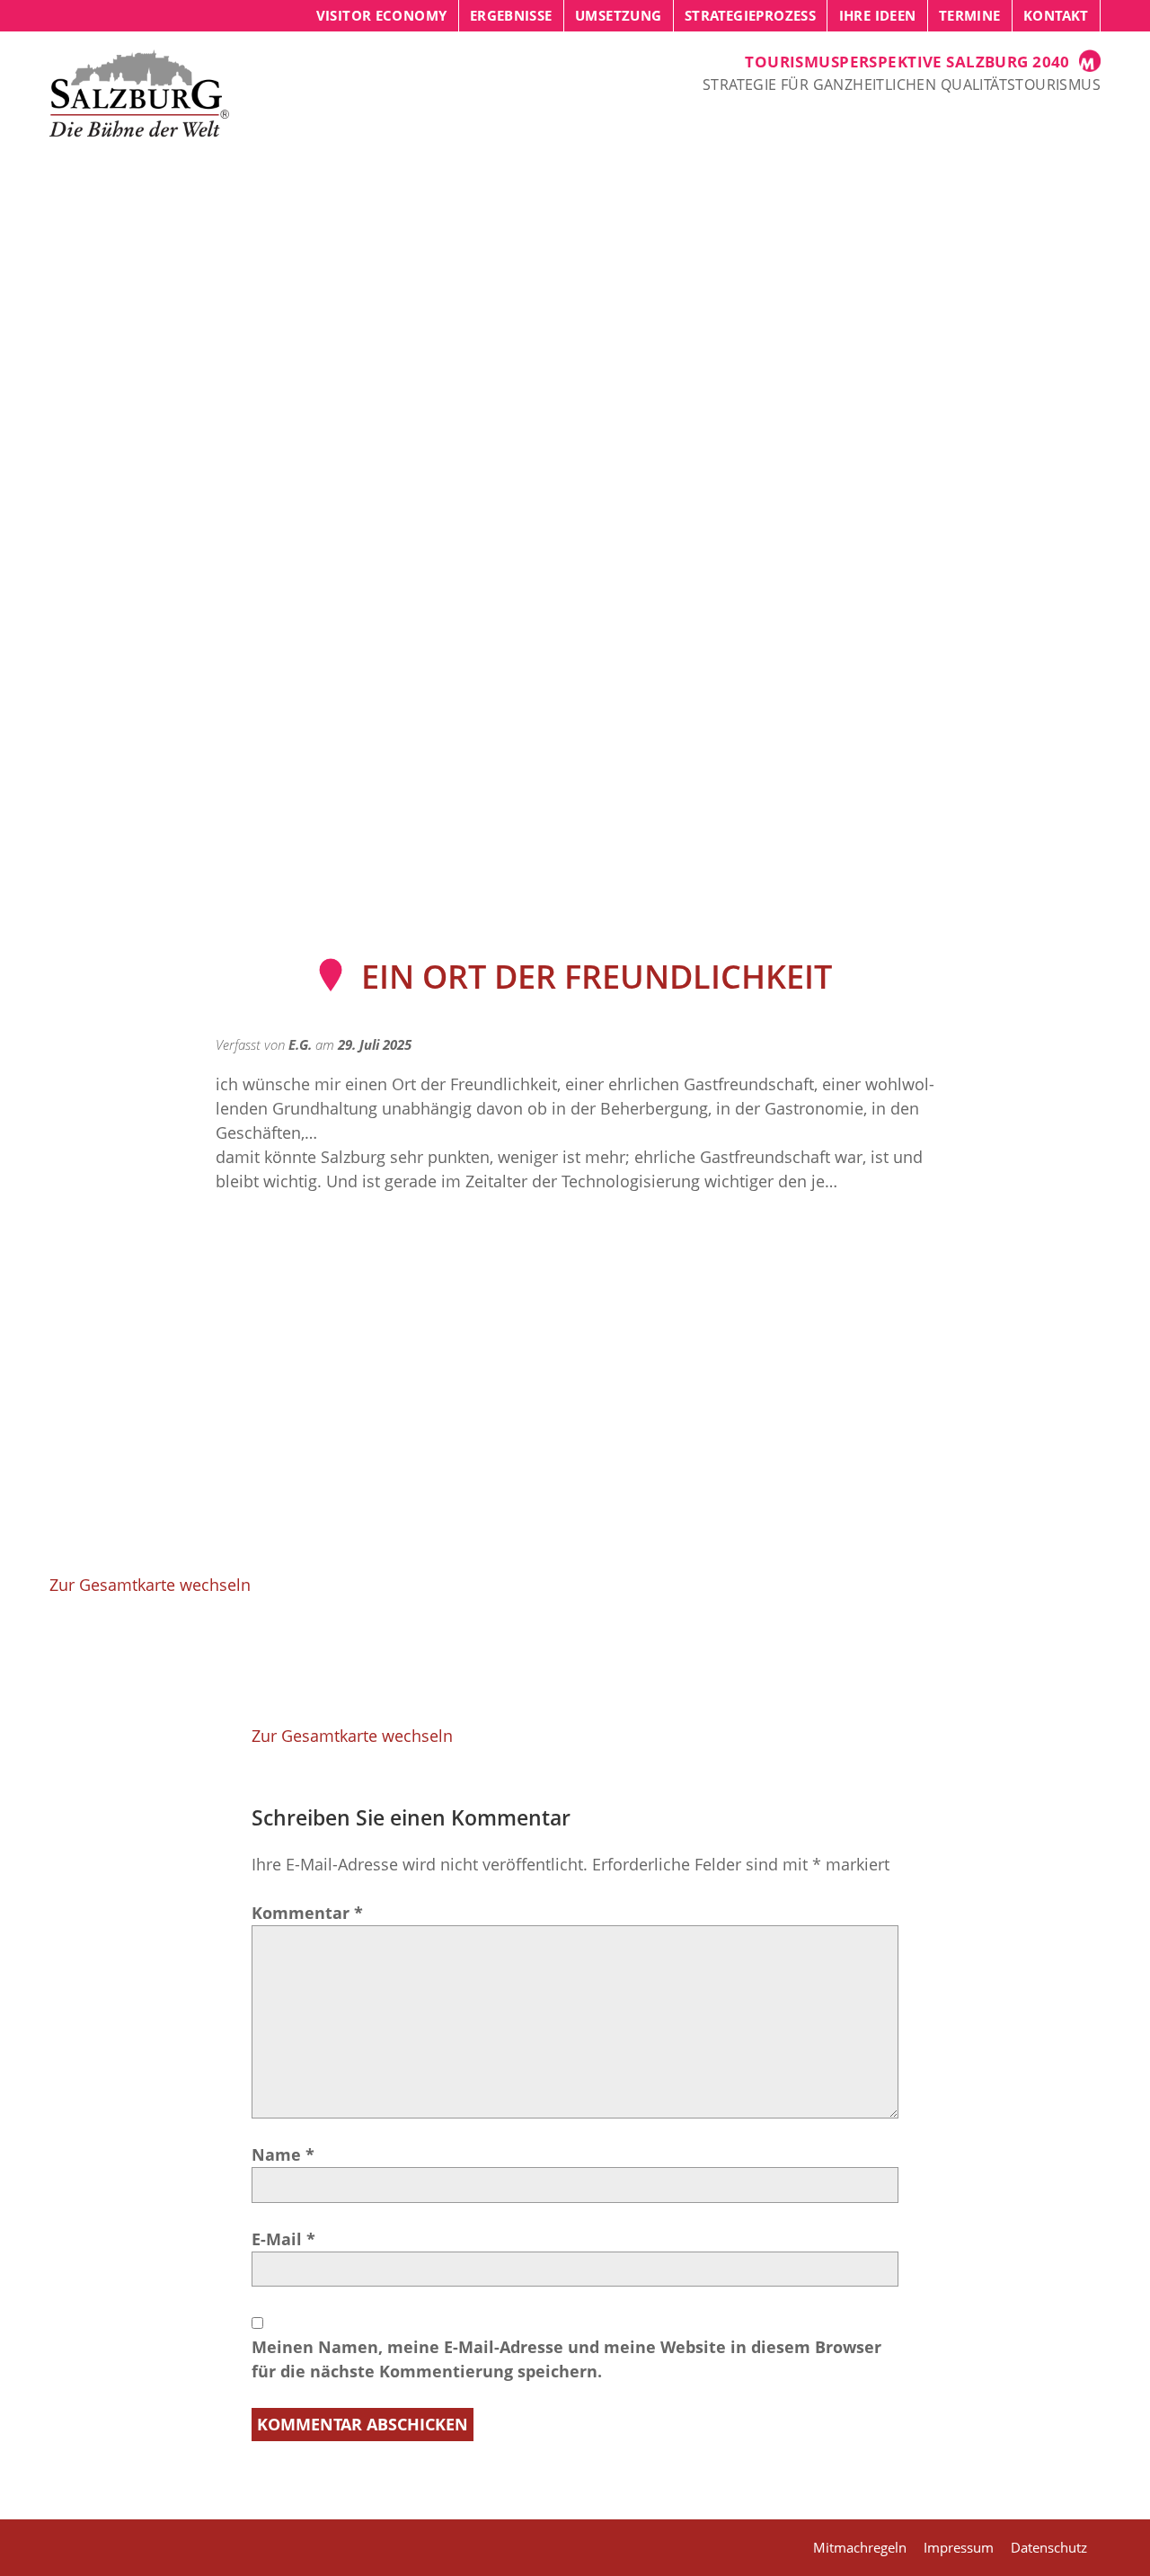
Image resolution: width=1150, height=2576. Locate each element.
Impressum (959, 2547)
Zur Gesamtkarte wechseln (150, 1585)
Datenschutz (1049, 2547)
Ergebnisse (511, 15)
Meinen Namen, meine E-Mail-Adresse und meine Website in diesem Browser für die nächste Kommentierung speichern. (566, 2359)
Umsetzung (618, 15)
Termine (970, 15)
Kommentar (307, 1913)
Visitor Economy (382, 15)
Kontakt (1056, 15)
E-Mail (283, 2239)
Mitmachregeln (860, 2547)
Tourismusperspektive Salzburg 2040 (907, 62)
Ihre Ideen (878, 15)
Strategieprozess (750, 15)
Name (283, 2154)
